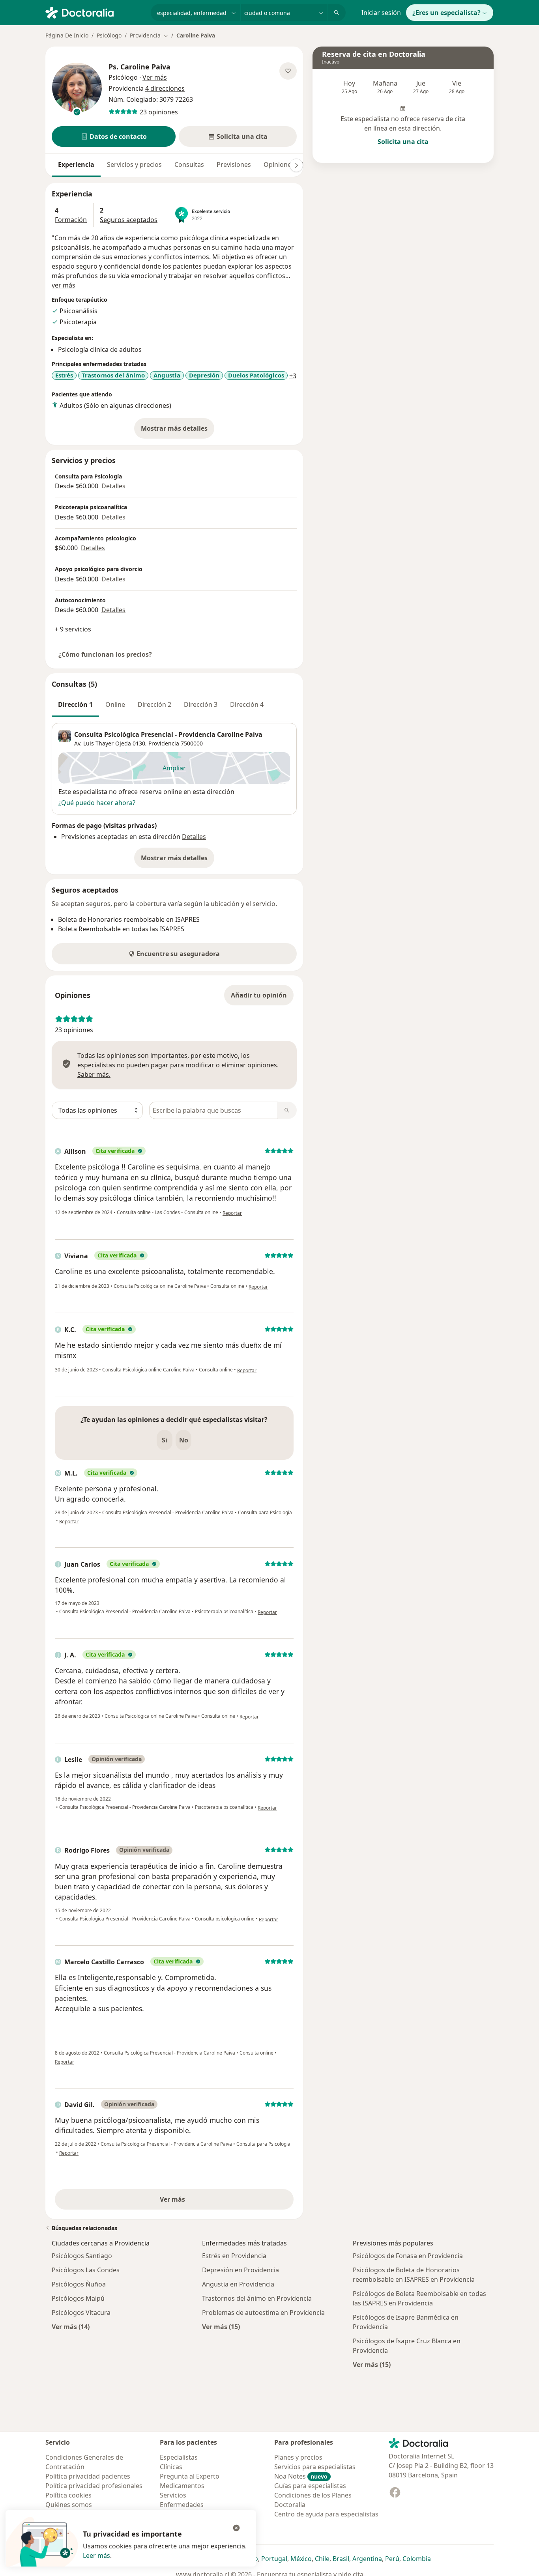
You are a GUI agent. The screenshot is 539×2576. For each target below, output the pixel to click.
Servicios (173, 2495)
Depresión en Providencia (240, 2270)
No (184, 1440)
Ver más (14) (71, 2327)
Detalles (113, 486)
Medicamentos (182, 2486)
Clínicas (171, 2467)
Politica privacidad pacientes (88, 2476)
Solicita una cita (403, 142)
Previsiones (234, 164)
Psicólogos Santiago (82, 2256)
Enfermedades (182, 2505)
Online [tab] (115, 704)
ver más (64, 285)
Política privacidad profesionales (94, 2486)
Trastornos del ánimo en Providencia (257, 2298)
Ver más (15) (221, 2327)
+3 (293, 376)
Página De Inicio (67, 35)
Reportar (232, 1213)
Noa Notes (301, 2476)
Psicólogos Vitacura (81, 2313)
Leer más (96, 2555)
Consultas (189, 164)
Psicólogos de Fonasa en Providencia (408, 2256)
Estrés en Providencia (234, 2256)
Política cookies (68, 2495)
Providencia (164, 743)
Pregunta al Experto (190, 2476)
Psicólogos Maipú (78, 2298)
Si (165, 1440)
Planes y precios (298, 2457)
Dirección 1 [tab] (75, 704)
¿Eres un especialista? (446, 13)
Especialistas (179, 2457)
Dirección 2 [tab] (154, 704)
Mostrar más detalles (178, 431)
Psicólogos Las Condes (86, 2270)
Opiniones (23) (285, 164)
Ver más (200, 2202)
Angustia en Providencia (238, 2284)
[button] (114, 136)
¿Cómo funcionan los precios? (105, 654)
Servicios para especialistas (315, 2467)
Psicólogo (109, 35)
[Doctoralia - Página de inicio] (95, 12)
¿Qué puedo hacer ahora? (97, 803)
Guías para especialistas (310, 2486)
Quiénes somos (69, 2505)
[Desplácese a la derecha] (296, 165)
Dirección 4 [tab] (247, 704)
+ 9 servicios (73, 629)
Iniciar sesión (381, 13)
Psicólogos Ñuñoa (79, 2284)
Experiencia (76, 164)
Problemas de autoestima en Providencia (263, 2313)
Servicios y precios (134, 164)
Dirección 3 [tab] (201, 704)
